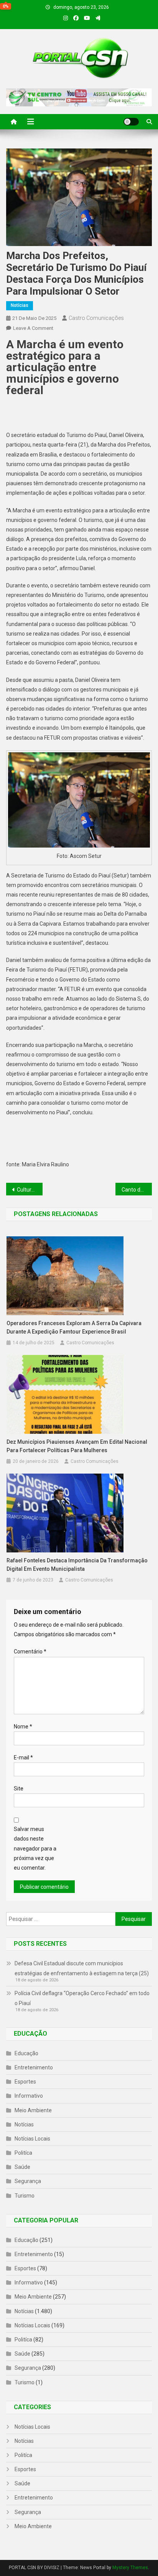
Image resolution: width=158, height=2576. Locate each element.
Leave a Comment (33, 328)
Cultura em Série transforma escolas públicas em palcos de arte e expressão (30, 1190)
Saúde (22, 2167)
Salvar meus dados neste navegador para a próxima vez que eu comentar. (35, 1848)
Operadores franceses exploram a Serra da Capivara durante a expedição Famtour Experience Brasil (74, 1327)
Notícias (20, 305)
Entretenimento (34, 2067)
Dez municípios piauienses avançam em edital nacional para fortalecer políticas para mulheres (77, 1446)
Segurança (28, 2181)
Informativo (29, 2096)
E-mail (23, 1758)
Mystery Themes (130, 2568)
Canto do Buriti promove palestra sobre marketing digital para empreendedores (137, 1190)
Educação (26, 2053)
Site (19, 1789)
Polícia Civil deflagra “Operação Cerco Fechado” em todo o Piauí (82, 1998)
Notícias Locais (32, 2139)
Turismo (25, 2196)
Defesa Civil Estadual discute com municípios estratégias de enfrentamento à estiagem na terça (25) (82, 1968)
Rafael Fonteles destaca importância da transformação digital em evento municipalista (77, 1565)
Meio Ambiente (33, 2110)
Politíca (23, 2153)
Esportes (25, 2082)
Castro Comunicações (96, 318)
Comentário (30, 1652)
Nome (23, 1727)
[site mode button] (131, 122)
